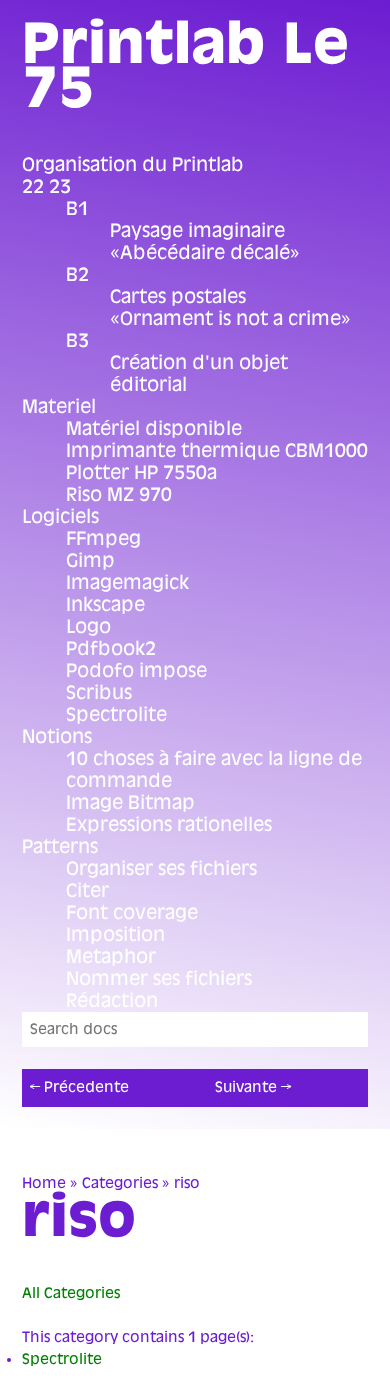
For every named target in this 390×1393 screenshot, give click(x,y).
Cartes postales (178, 297)
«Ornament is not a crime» (230, 319)
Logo (88, 627)
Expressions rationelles (169, 825)
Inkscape (105, 605)
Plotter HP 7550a (141, 473)
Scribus (99, 693)
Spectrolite (116, 715)
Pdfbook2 (111, 649)
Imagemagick (127, 583)
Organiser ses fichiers (161, 869)
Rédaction (112, 1001)
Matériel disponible (154, 429)
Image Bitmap (130, 803)
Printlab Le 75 (185, 65)
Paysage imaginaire (197, 231)
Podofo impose (136, 671)
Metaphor (111, 957)
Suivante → (253, 1087)
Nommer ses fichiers (159, 979)
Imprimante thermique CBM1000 (217, 451)
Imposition (115, 935)
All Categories (71, 1293)
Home (44, 1183)
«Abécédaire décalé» (205, 253)
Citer (87, 891)
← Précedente (79, 1087)
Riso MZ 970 (119, 495)
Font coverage (132, 913)
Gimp (90, 561)
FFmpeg (103, 539)
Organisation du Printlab (133, 165)
